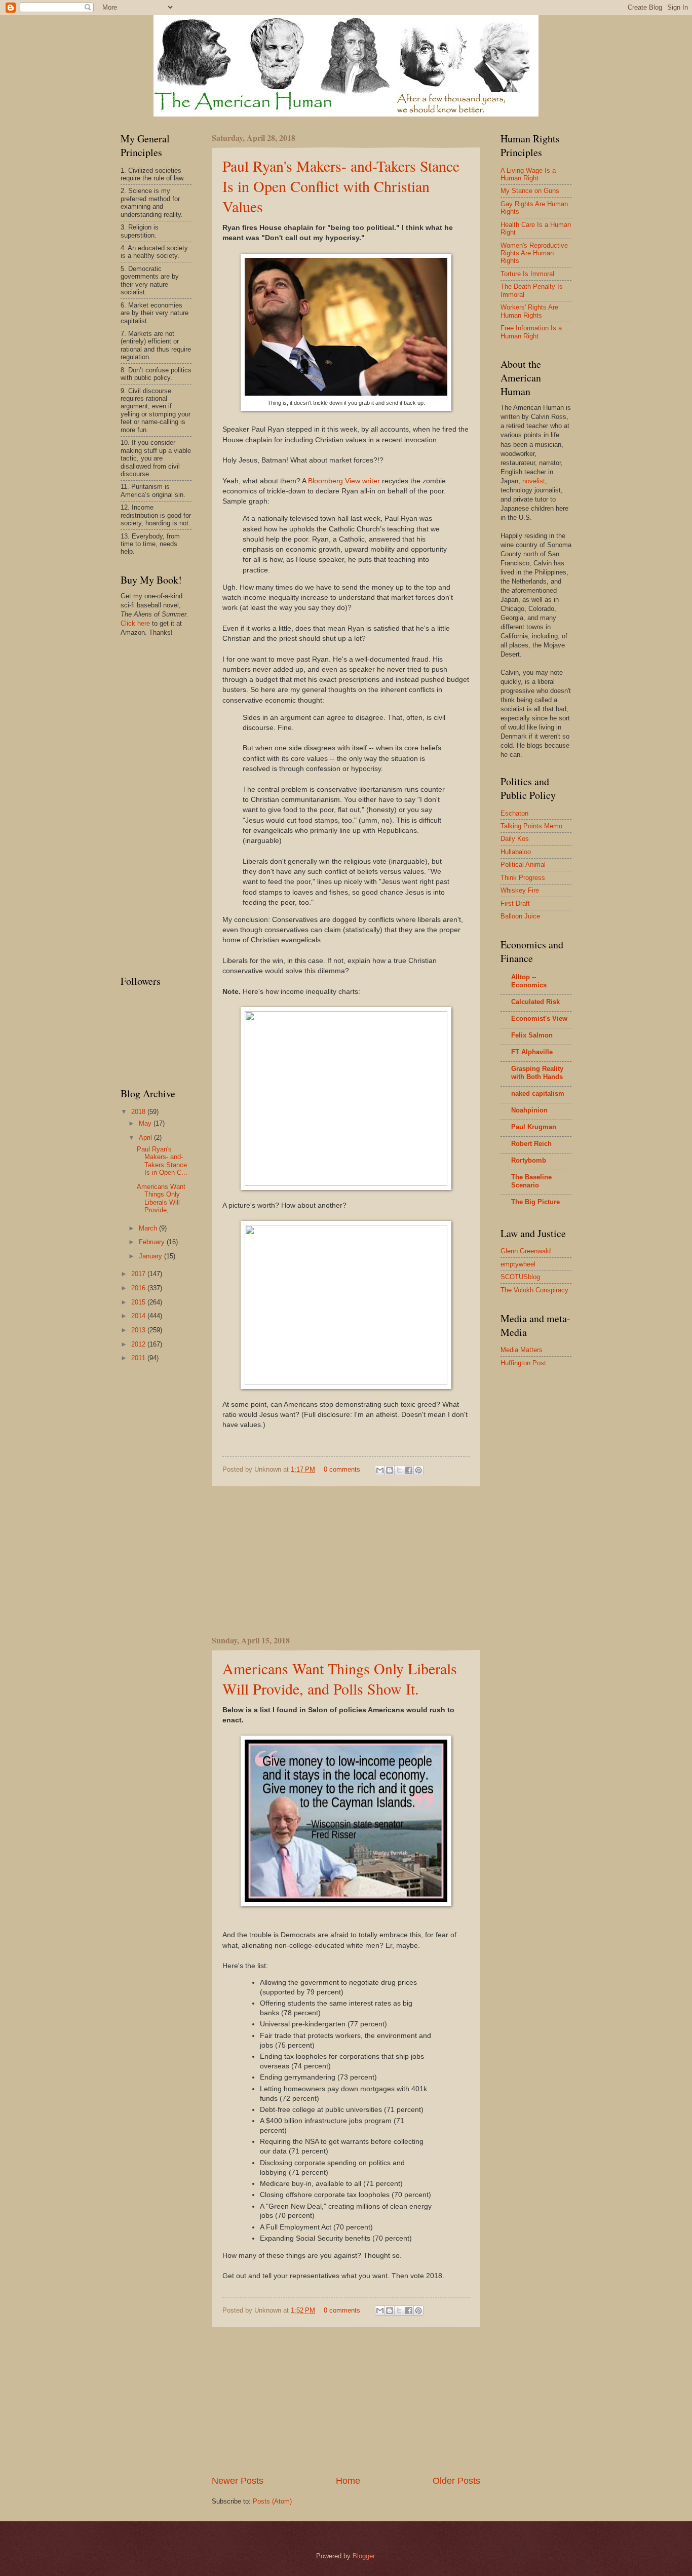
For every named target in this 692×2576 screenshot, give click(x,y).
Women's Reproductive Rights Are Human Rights (534, 253)
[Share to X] (399, 1470)
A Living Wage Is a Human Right (528, 174)
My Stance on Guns (530, 191)
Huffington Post (523, 1363)
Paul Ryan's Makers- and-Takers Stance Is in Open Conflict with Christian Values (341, 186)
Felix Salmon (532, 1035)
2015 (139, 1302)
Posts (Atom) (272, 2501)
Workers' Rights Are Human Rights (529, 311)
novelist (534, 481)
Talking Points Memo (531, 826)
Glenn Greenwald (526, 1251)
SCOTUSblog (520, 1277)
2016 (139, 1288)
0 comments (342, 1469)
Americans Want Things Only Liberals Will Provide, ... (161, 1198)
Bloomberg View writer (344, 481)
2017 (139, 1274)
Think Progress (523, 878)
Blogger (363, 2556)
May (146, 1123)
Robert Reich (531, 1144)
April (146, 1138)
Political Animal (523, 864)
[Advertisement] (346, 1560)
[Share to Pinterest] (418, 1470)
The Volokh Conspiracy (534, 1290)
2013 (139, 1330)
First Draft (515, 903)
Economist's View (539, 1018)
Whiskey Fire (520, 890)
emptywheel (518, 1264)
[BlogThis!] (390, 1470)
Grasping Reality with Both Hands (537, 1073)
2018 (139, 1112)
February (153, 1242)
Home (348, 2481)
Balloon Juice (520, 916)
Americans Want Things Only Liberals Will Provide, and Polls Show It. (340, 1678)
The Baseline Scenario (531, 1181)
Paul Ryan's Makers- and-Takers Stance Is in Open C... (162, 1161)
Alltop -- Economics (529, 981)
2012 (139, 1344)
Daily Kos (515, 839)
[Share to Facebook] (409, 1470)
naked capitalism (538, 1093)
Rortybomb (529, 1160)
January (151, 1256)
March (149, 1228)
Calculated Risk (535, 1002)
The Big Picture (535, 1202)
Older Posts (456, 2481)
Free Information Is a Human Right (531, 332)
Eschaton (514, 813)
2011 (139, 1358)
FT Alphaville (532, 1052)
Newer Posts (238, 2481)
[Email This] (380, 1470)
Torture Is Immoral (527, 274)
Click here (135, 623)
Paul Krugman (534, 1127)
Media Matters (522, 1350)
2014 (139, 1316)
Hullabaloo (516, 852)
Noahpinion (529, 1110)
